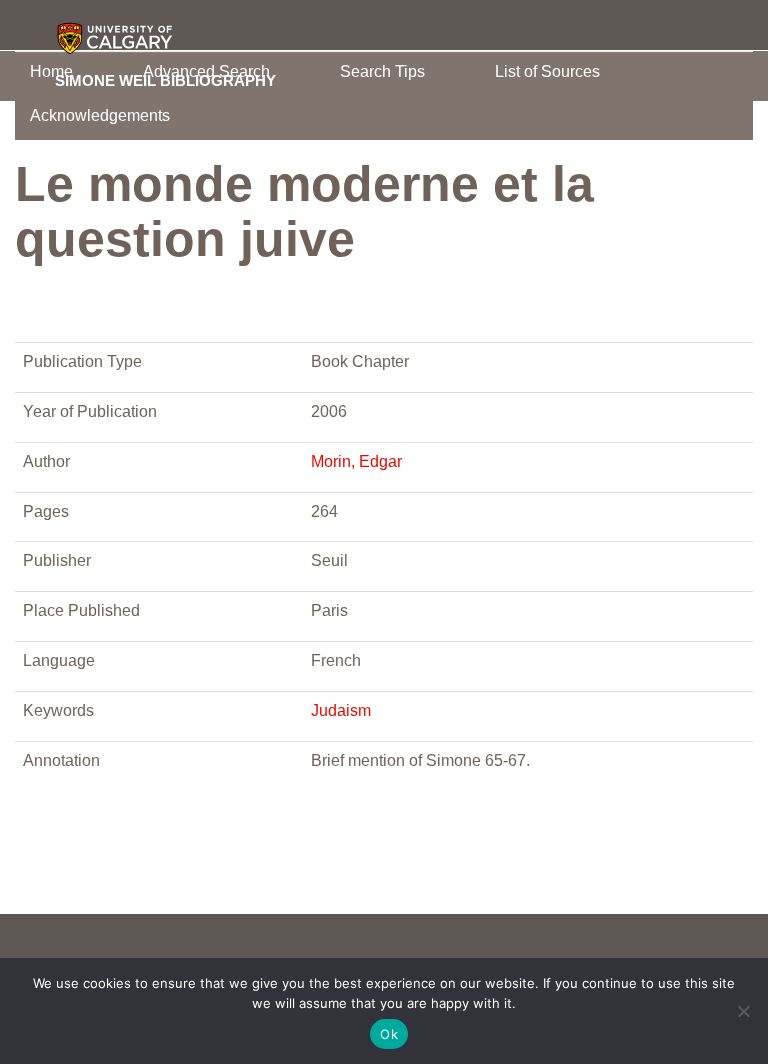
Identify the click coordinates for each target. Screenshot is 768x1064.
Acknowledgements (100, 115)
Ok (389, 1034)
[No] (743, 1011)
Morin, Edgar (356, 461)
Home (51, 71)
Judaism (341, 710)
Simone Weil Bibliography (165, 80)
